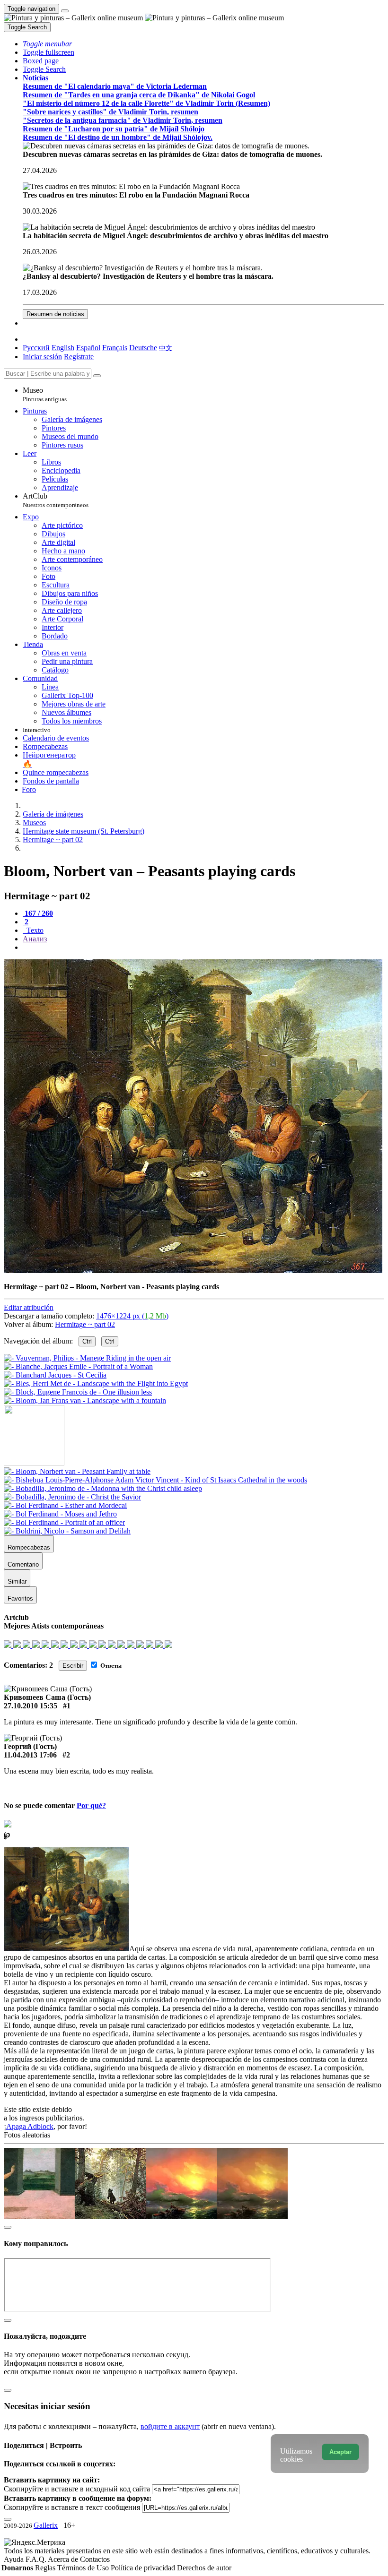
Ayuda (15, 2559)
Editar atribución (29, 1307)
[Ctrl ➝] (77, 1471)
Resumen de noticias (55, 314)
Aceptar (340, 2452)
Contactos (95, 2559)
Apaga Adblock (30, 2126)
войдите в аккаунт (170, 2426)
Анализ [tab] (35, 939)
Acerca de (64, 2559)
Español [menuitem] (88, 348)
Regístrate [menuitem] (79, 357)
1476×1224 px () (132, 1316)
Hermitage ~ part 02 (85, 1324)
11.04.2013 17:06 (30, 1755)
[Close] (97, 376)
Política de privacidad (144, 2568)
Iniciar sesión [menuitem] (42, 357)
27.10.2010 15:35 (31, 1706)
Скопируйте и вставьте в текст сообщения (72, 2507)
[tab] (38, 913)
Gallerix (46, 2525)
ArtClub (56, 500)
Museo (45, 394)
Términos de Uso (84, 2568)
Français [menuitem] (115, 348)
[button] (47, 44)
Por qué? (91, 1805)
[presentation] (203, 948)
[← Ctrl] (85, 1400)
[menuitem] (166, 348)
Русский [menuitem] (36, 348)
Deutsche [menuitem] (143, 348)
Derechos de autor (204, 2568)
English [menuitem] (63, 348)
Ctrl (87, 1341)
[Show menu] (65, 11)
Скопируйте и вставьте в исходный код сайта (77, 2489)
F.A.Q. (37, 2559)
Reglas (46, 2568)
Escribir (73, 1666)
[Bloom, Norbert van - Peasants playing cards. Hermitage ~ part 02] (193, 1271)
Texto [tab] (34, 930)
